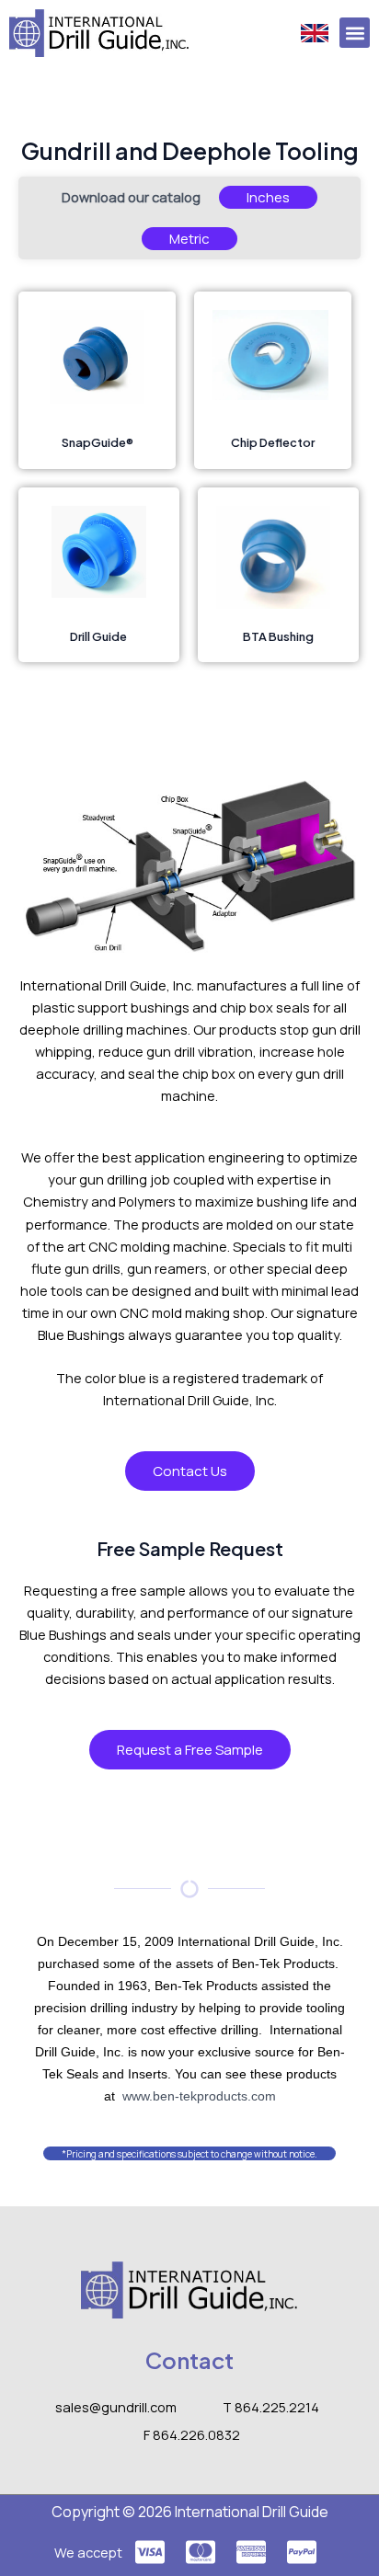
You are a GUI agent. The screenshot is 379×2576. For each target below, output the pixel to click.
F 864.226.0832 (192, 2434)
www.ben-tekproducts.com (199, 2096)
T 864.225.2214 (271, 2407)
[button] (355, 33)
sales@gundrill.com (116, 2407)
